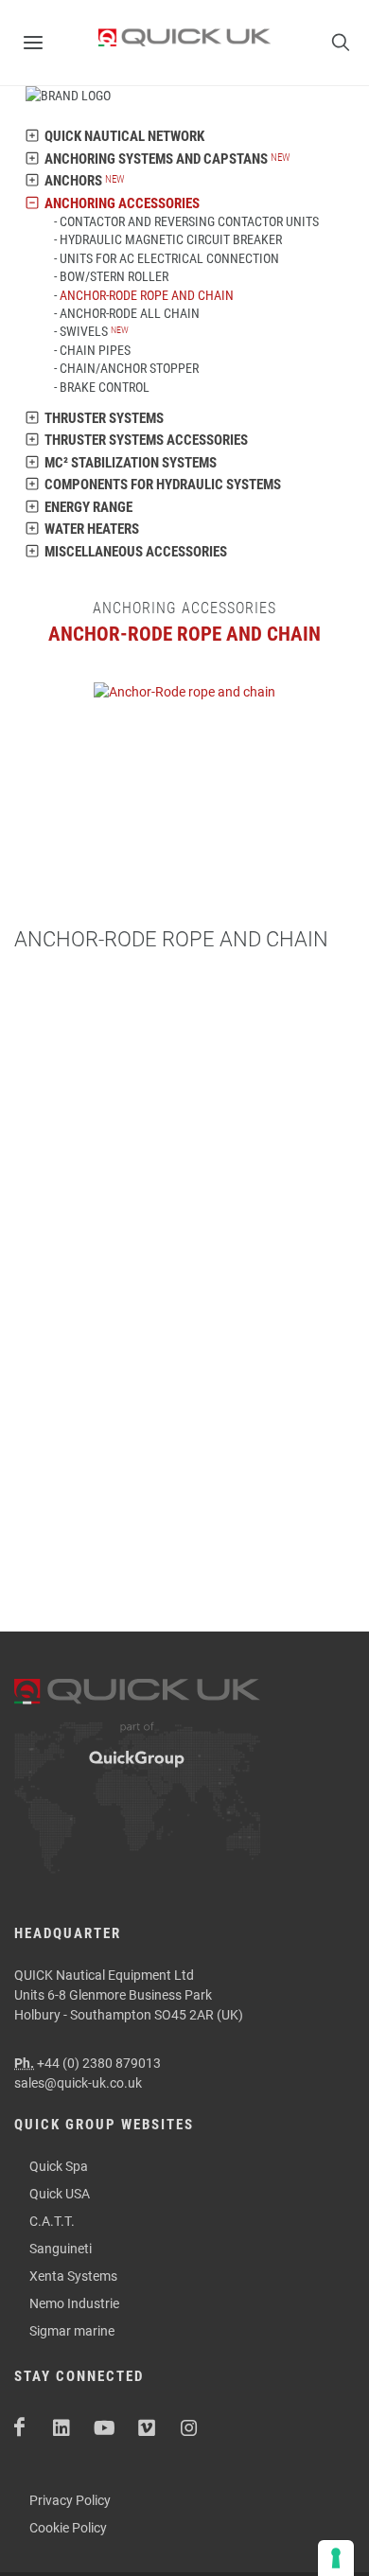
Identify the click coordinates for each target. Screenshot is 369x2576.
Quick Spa (59, 2166)
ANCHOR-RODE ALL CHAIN (130, 313)
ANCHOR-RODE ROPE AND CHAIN (147, 295)
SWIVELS (84, 331)
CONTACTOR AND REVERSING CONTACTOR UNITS (189, 221)
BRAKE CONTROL (105, 387)
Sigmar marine (72, 2331)
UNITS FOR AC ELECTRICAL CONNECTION (169, 258)
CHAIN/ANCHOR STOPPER (129, 368)
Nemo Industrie (74, 2303)
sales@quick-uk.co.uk (78, 2083)
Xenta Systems (73, 2276)
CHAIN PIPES (95, 350)
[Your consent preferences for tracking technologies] (336, 2558)
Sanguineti (61, 2249)
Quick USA (60, 2194)
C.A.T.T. (52, 2221)
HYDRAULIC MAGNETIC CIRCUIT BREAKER (171, 239)
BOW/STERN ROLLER (114, 276)
